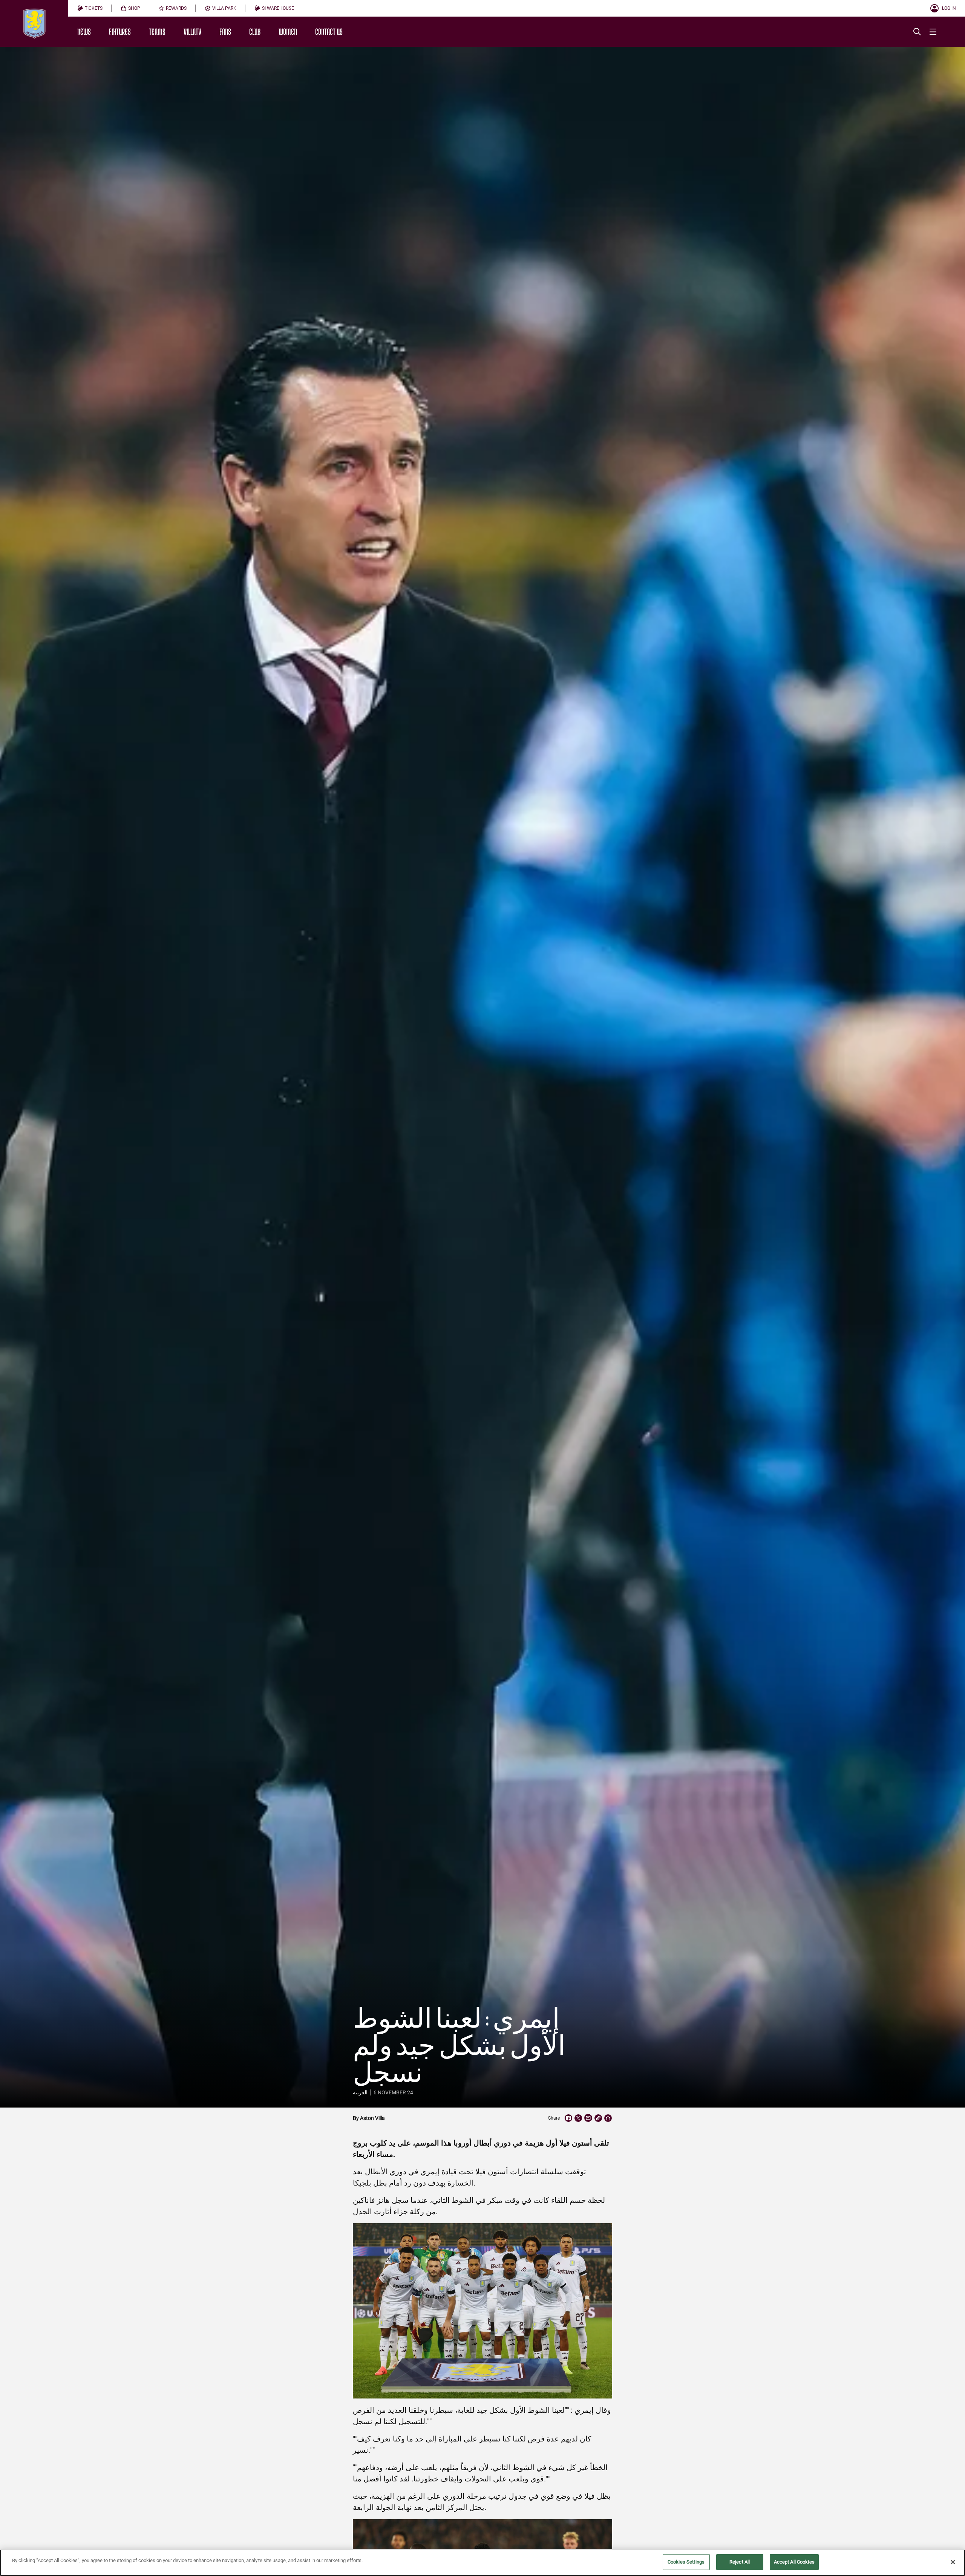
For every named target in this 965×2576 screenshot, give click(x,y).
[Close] (953, 2562)
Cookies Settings (686, 2562)
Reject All (740, 2562)
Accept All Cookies (794, 2562)
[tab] (90, 8)
